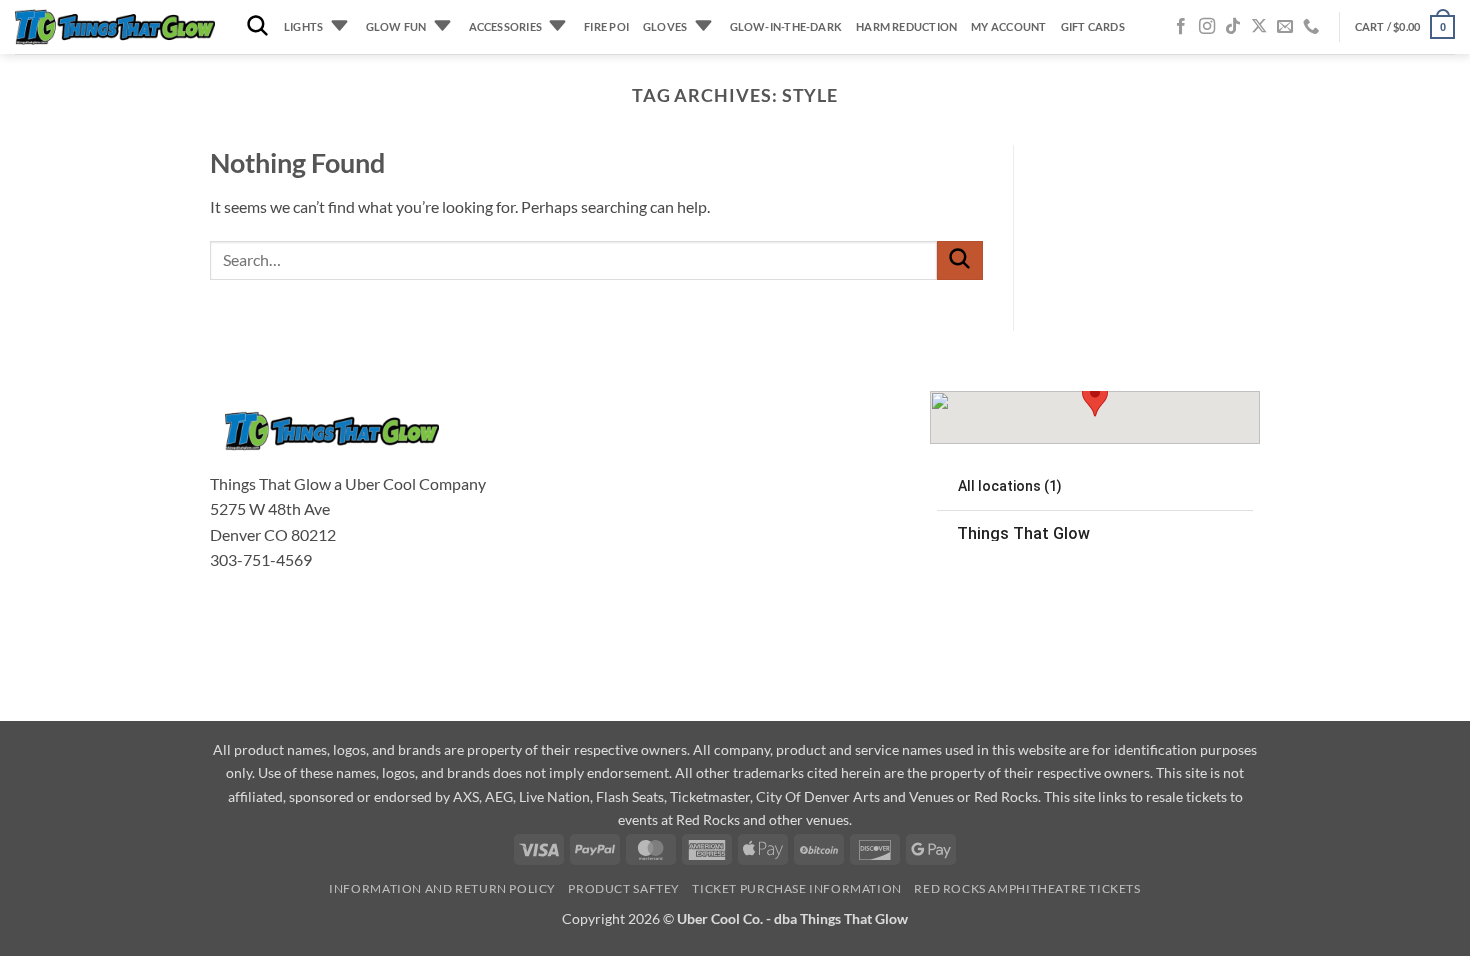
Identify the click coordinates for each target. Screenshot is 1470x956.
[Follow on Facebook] (1181, 27)
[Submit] (960, 260)
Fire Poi (606, 26)
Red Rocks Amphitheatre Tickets (1027, 888)
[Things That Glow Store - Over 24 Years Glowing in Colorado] (115, 27)
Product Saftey (624, 888)
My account (1008, 26)
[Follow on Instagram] (1207, 27)
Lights (303, 26)
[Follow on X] (1259, 27)
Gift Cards (1093, 26)
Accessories (505, 26)
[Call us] (1311, 27)
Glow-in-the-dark (786, 26)
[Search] (257, 26)
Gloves (665, 26)
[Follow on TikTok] (1233, 27)
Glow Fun (396, 26)
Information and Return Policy (442, 888)
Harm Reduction (906, 26)
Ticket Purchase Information (797, 888)
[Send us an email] (1285, 27)
